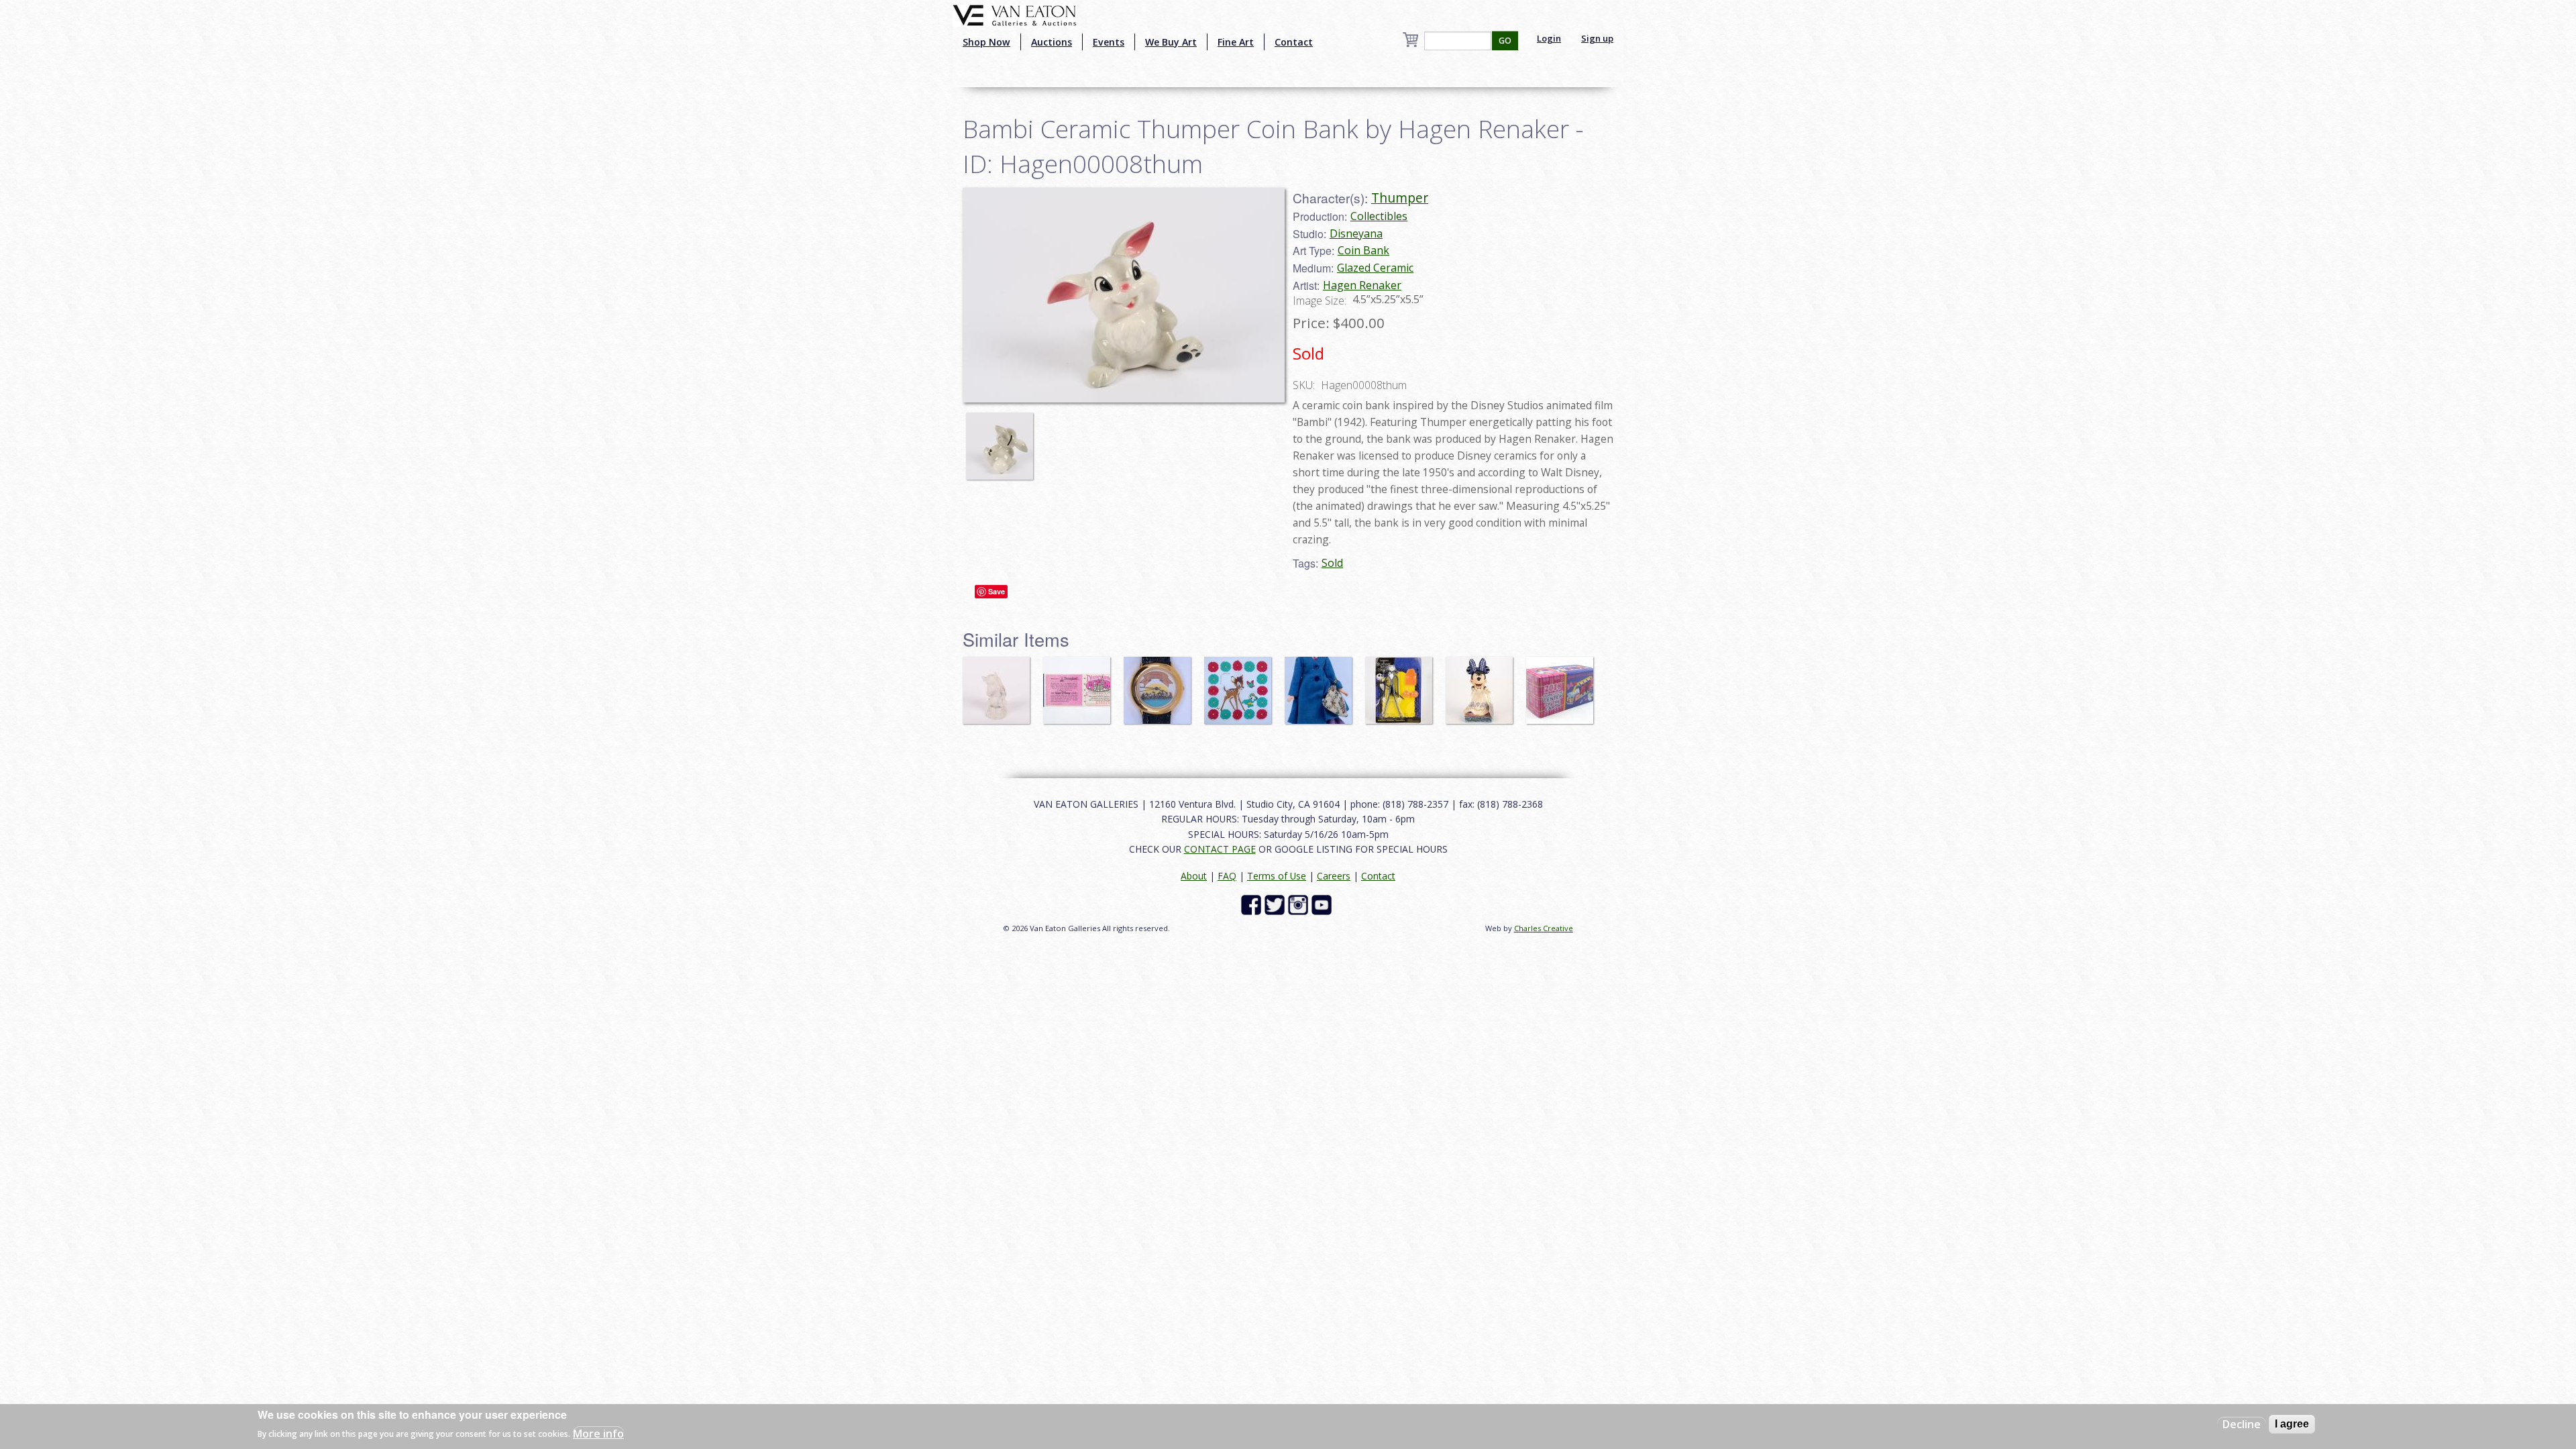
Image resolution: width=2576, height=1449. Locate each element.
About (1194, 876)
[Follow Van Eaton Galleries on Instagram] (1300, 904)
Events (1109, 42)
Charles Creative (1544, 928)
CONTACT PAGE (1220, 849)
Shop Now (986, 42)
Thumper (1400, 198)
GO (1505, 41)
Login (1549, 38)
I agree (2292, 1424)
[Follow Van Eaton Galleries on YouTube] (1323, 904)
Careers (1334, 876)
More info (598, 1433)
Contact (1294, 42)
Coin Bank (1363, 250)
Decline (2242, 1424)
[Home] (1015, 14)
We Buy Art (1171, 42)
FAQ (1227, 876)
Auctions (1052, 42)
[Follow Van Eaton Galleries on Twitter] (1276, 904)
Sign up (1597, 38)
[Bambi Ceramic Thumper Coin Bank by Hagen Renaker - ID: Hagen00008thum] (1003, 439)
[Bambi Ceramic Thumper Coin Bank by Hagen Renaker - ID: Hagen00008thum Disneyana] (1124, 294)
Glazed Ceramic (1375, 268)
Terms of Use (1277, 876)
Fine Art (1236, 42)
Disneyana (1356, 233)
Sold (1332, 563)
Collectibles (1379, 216)
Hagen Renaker (1362, 285)
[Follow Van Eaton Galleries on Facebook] (1253, 904)
